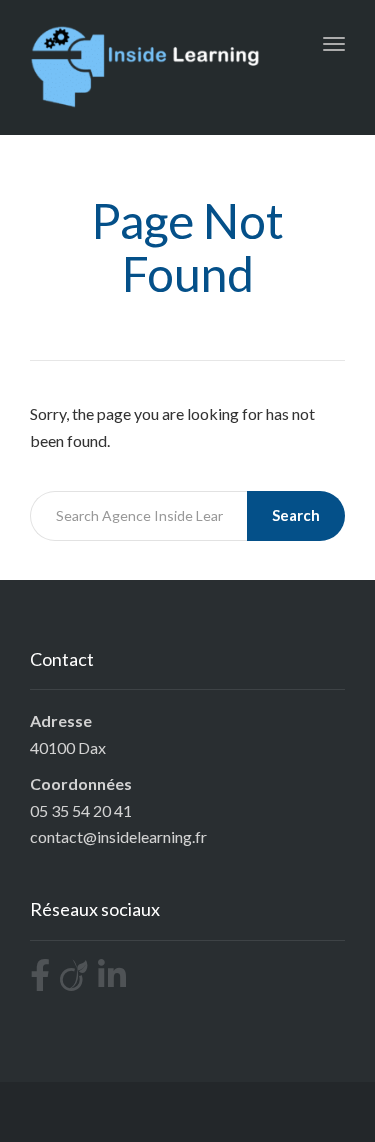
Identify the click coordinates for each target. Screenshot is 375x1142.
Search (296, 515)
